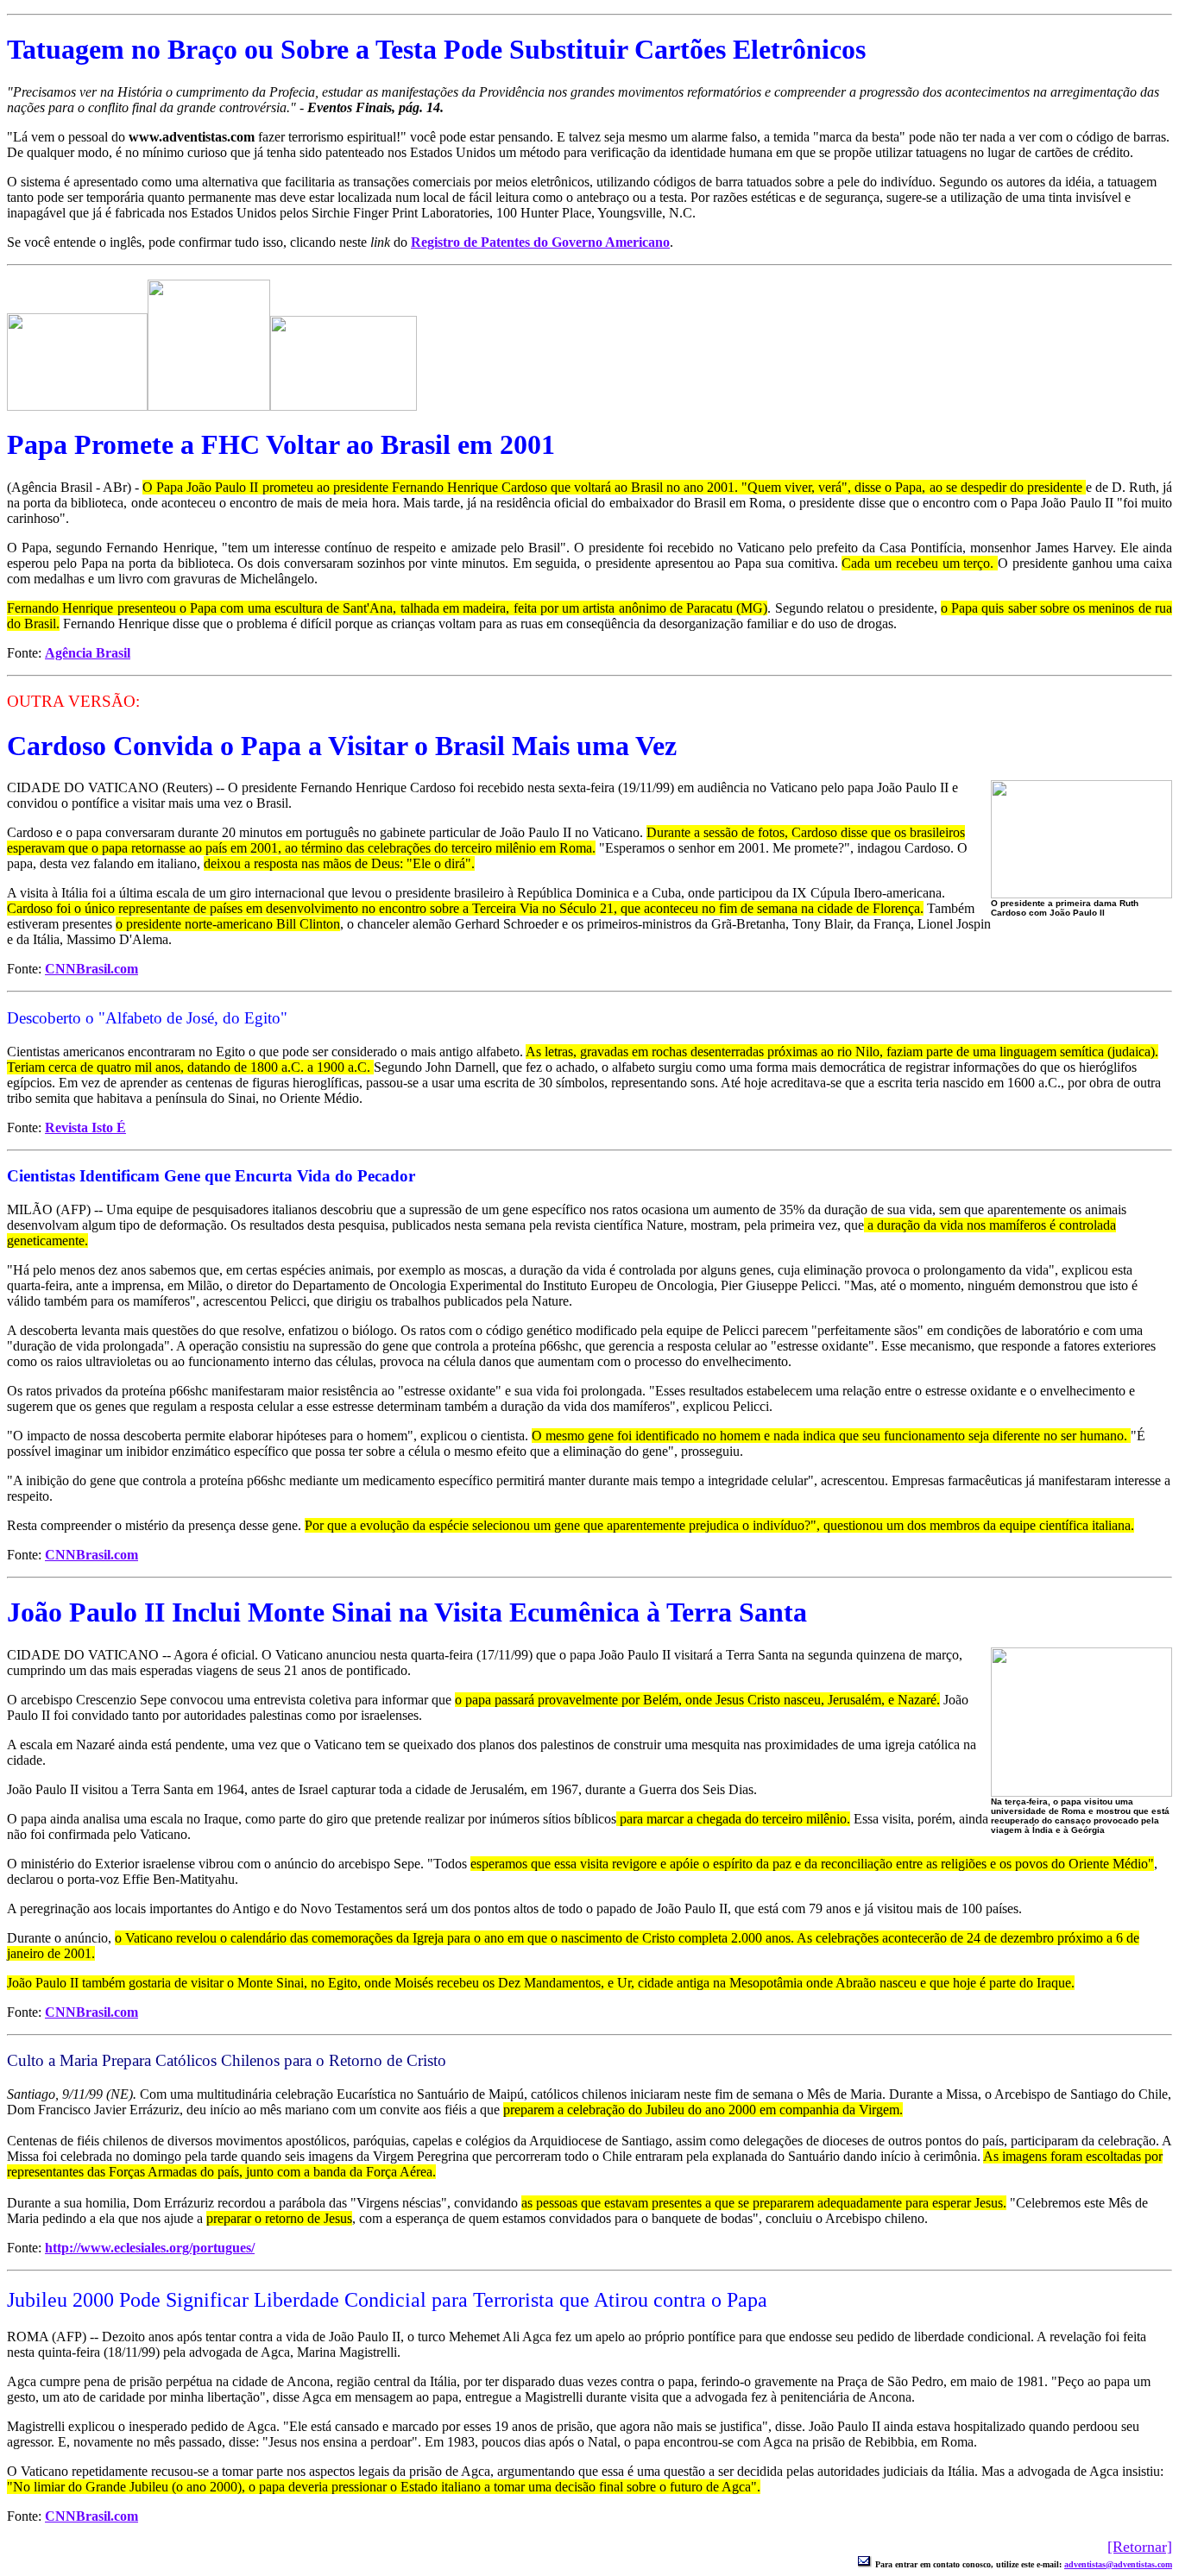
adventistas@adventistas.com (1118, 2564)
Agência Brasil (88, 653)
